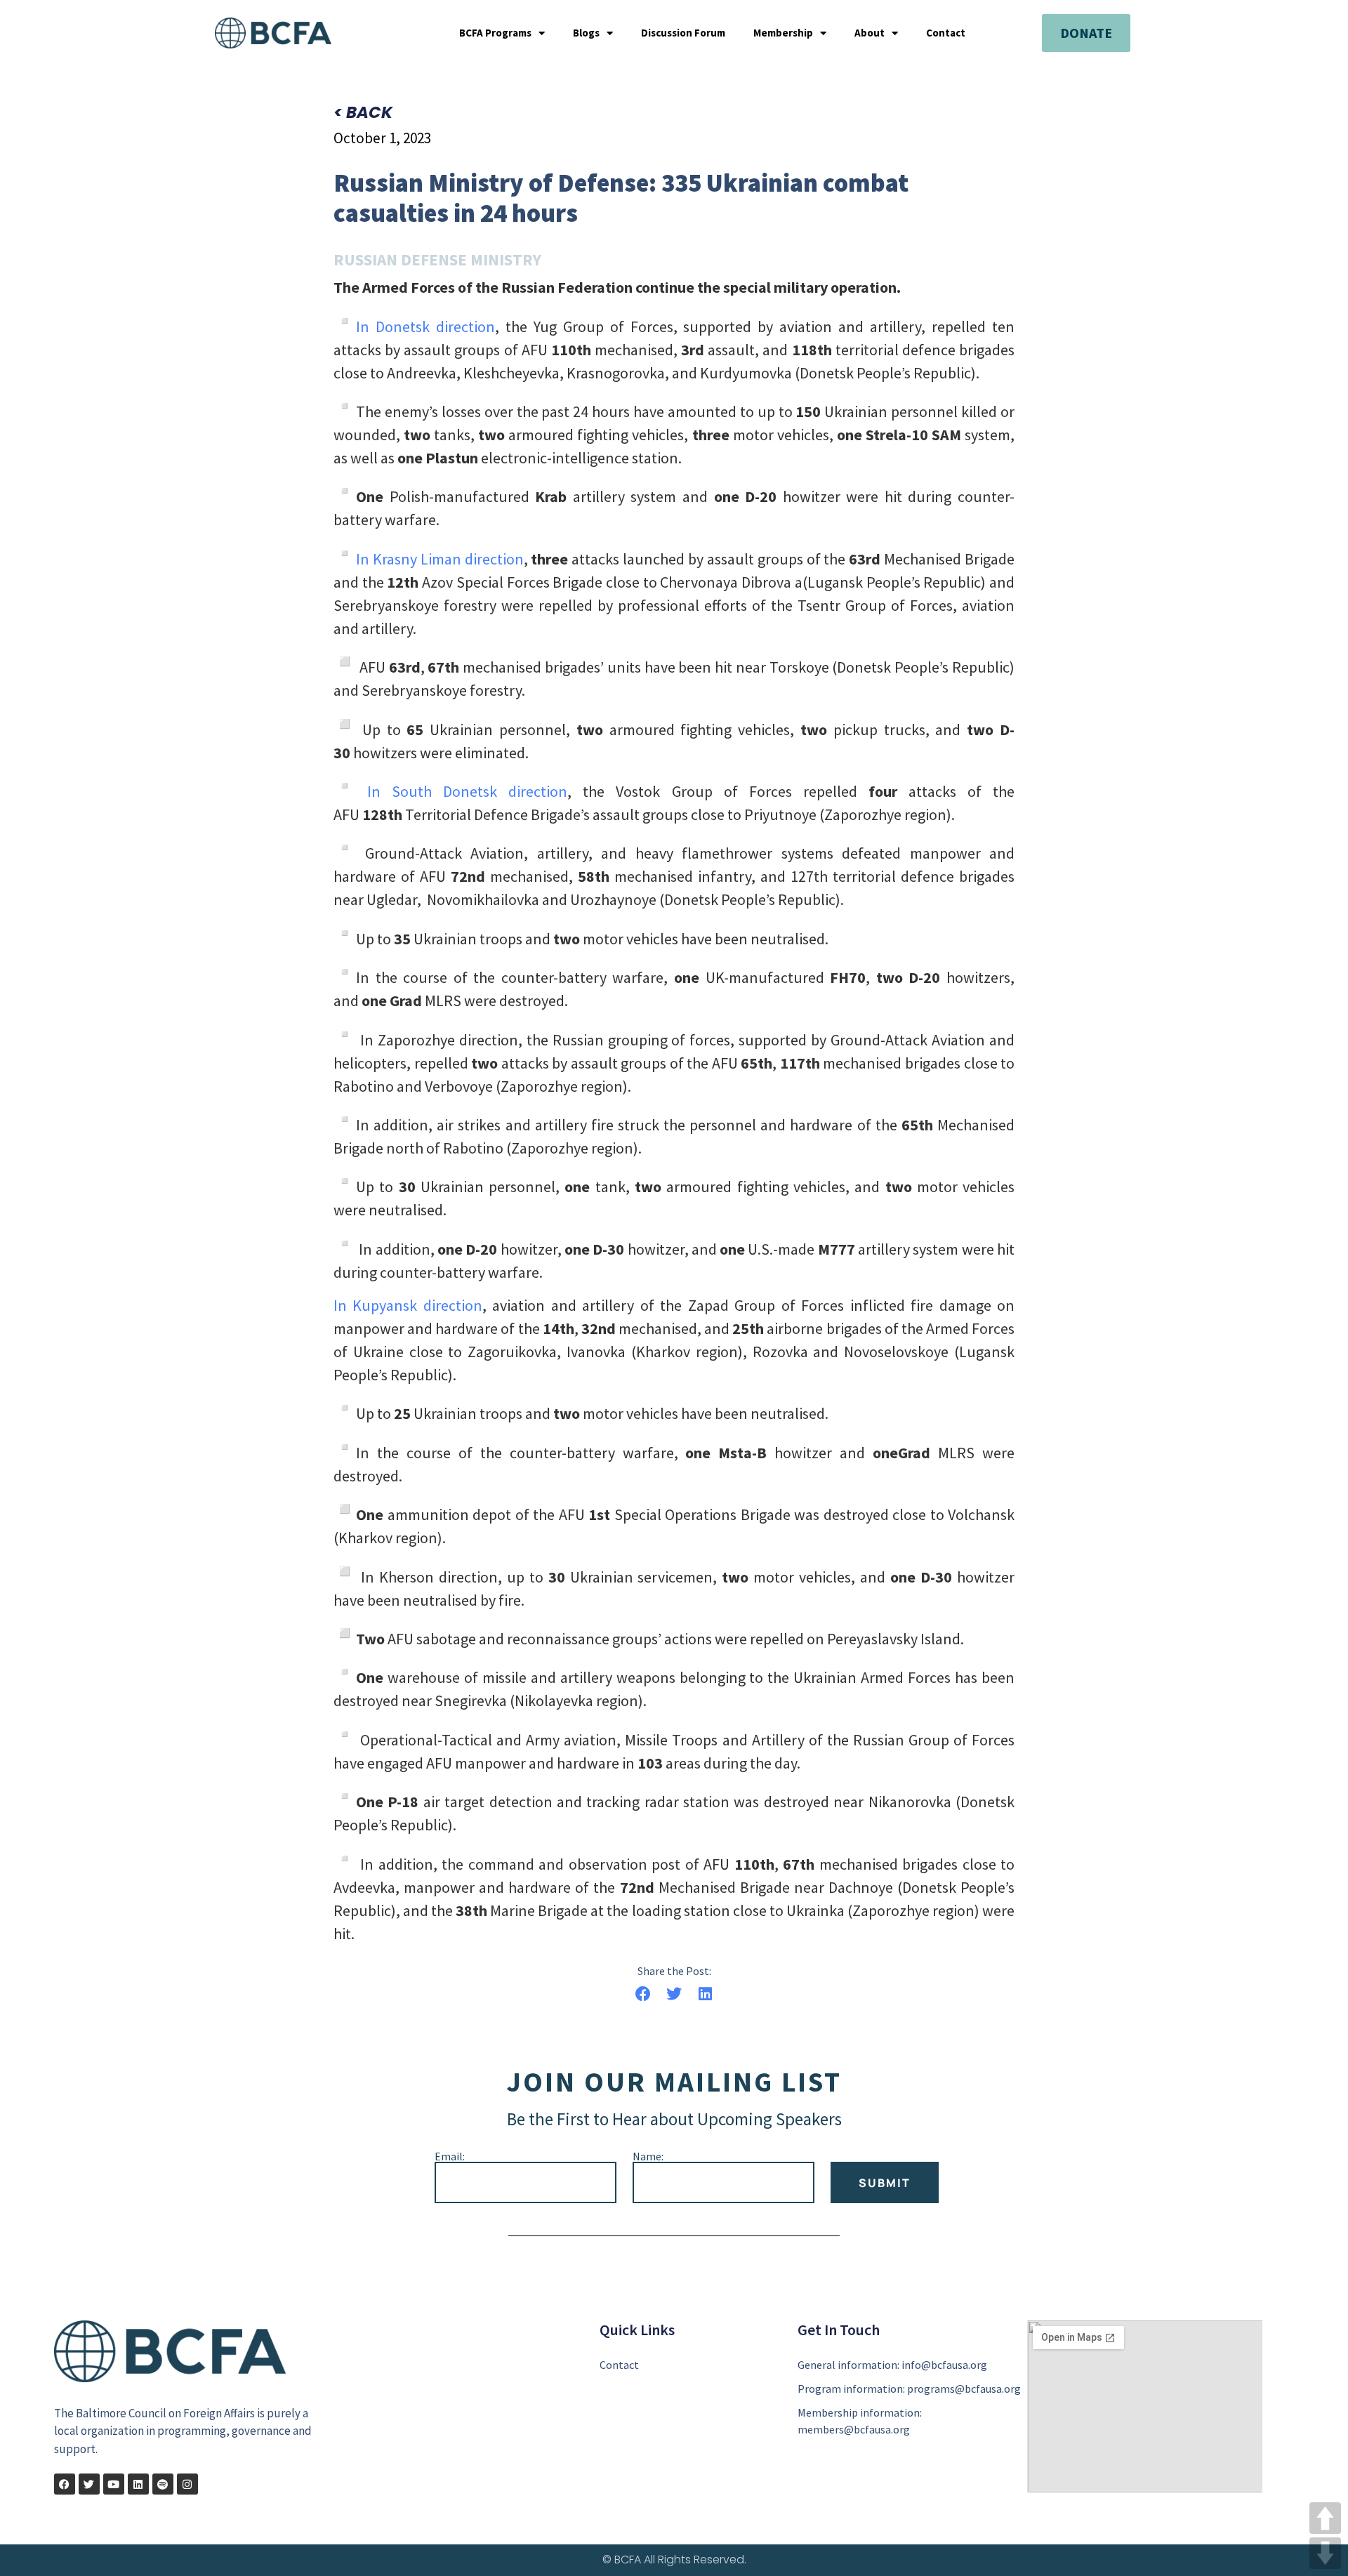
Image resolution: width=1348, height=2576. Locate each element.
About (870, 33)
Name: (648, 2156)
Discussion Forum (683, 33)
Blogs (586, 33)
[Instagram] (187, 2484)
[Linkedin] (138, 2484)
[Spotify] (163, 2484)
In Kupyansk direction (408, 1305)
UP (1325, 2518)
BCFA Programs (495, 33)
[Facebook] (65, 2484)
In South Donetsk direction (462, 791)
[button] (643, 1994)
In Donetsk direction (425, 326)
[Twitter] (89, 2484)
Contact (946, 33)
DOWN (1325, 2553)
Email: (450, 2156)
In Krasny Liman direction (440, 559)
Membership (783, 33)
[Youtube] (114, 2484)
